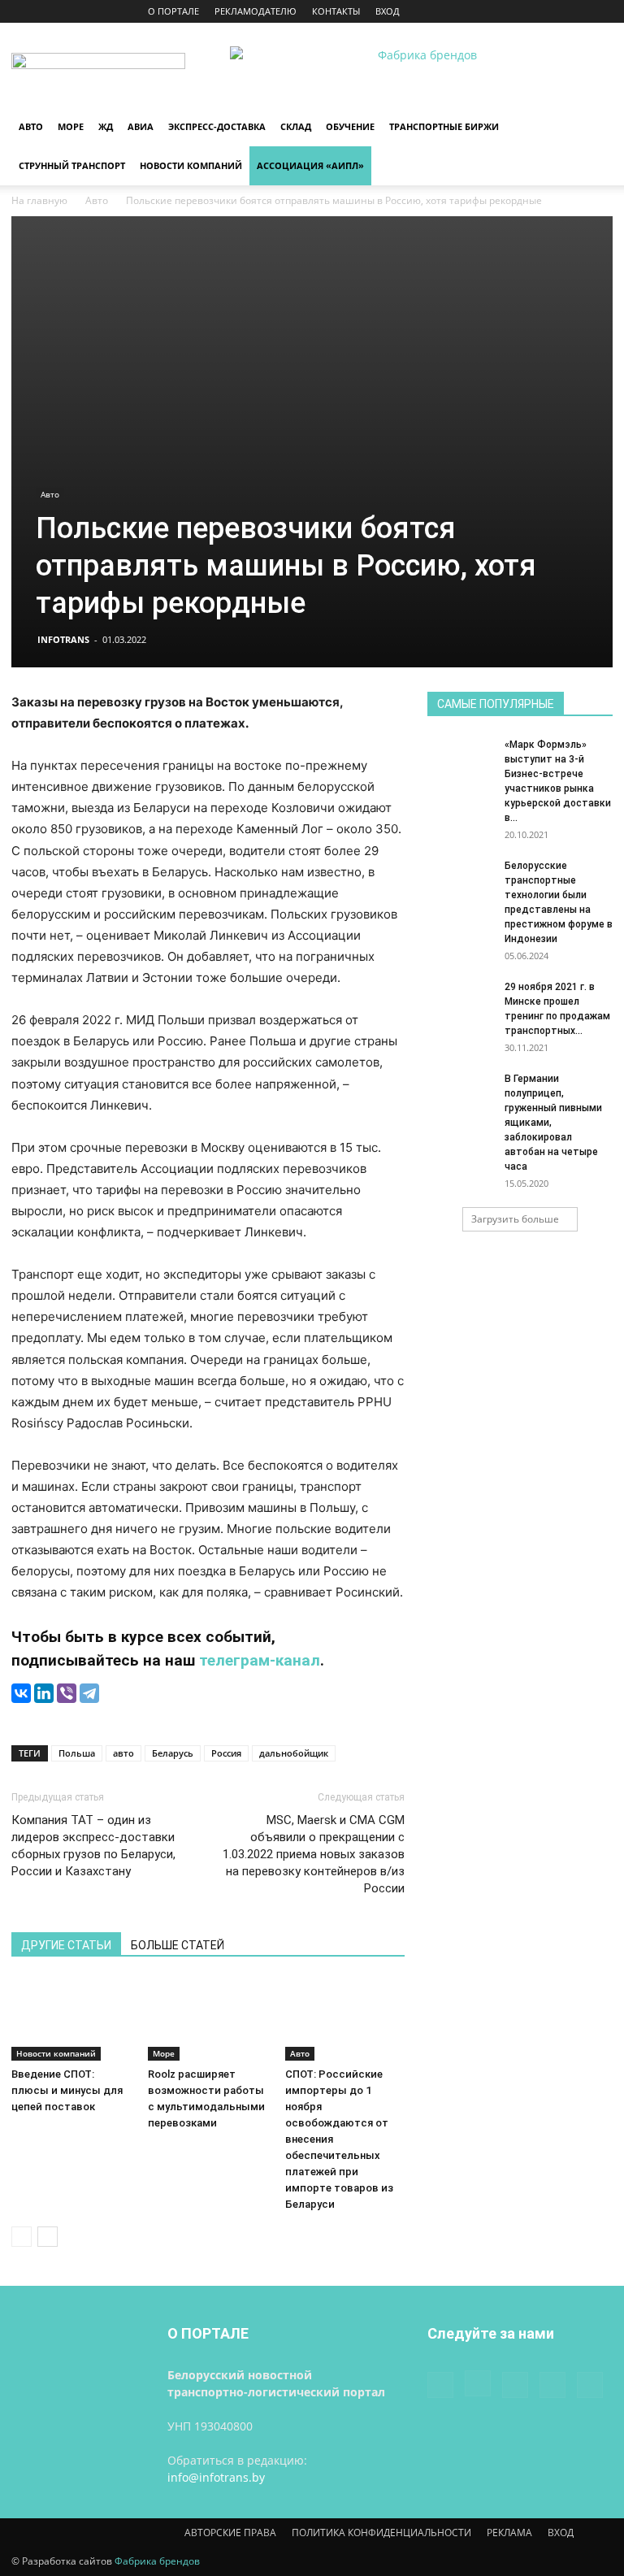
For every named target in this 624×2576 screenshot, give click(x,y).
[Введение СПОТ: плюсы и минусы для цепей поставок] (71, 2020)
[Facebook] (493, 11)
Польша (77, 1753)
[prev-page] (22, 2237)
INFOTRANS (63, 639)
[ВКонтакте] (21, 1693)
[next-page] (48, 2237)
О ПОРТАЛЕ (173, 11)
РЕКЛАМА (509, 2533)
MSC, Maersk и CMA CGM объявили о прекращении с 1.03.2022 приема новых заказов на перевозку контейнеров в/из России (314, 1854)
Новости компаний (191, 165)
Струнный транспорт (72, 165)
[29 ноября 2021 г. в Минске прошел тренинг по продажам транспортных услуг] (460, 1002)
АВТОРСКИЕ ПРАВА (230, 2533)
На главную (39, 200)
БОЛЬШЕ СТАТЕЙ (178, 1945)
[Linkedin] (547, 11)
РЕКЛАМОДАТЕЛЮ (256, 11)
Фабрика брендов (157, 2561)
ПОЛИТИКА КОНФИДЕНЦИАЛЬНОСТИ (381, 2533)
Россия (226, 1753)
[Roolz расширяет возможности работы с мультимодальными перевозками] (208, 2020)
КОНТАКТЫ (336, 11)
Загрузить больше (515, 1219)
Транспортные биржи (444, 126)
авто (123, 1753)
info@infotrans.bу (216, 2477)
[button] (593, 127)
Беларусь (173, 1753)
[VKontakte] (574, 11)
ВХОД (388, 11)
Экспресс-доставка (217, 126)
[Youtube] (600, 11)
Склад (296, 126)
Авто (31, 126)
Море (71, 126)
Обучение (350, 126)
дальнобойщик (294, 1753)
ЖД (106, 126)
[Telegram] (89, 1693)
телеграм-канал (260, 1660)
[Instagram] (520, 11)
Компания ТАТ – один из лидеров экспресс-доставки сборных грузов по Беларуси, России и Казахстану (93, 1846)
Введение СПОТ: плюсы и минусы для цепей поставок (67, 2090)
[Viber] (67, 1693)
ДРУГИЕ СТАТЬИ (66, 1945)
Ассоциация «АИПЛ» (310, 165)
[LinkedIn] (44, 1693)
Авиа (141, 126)
